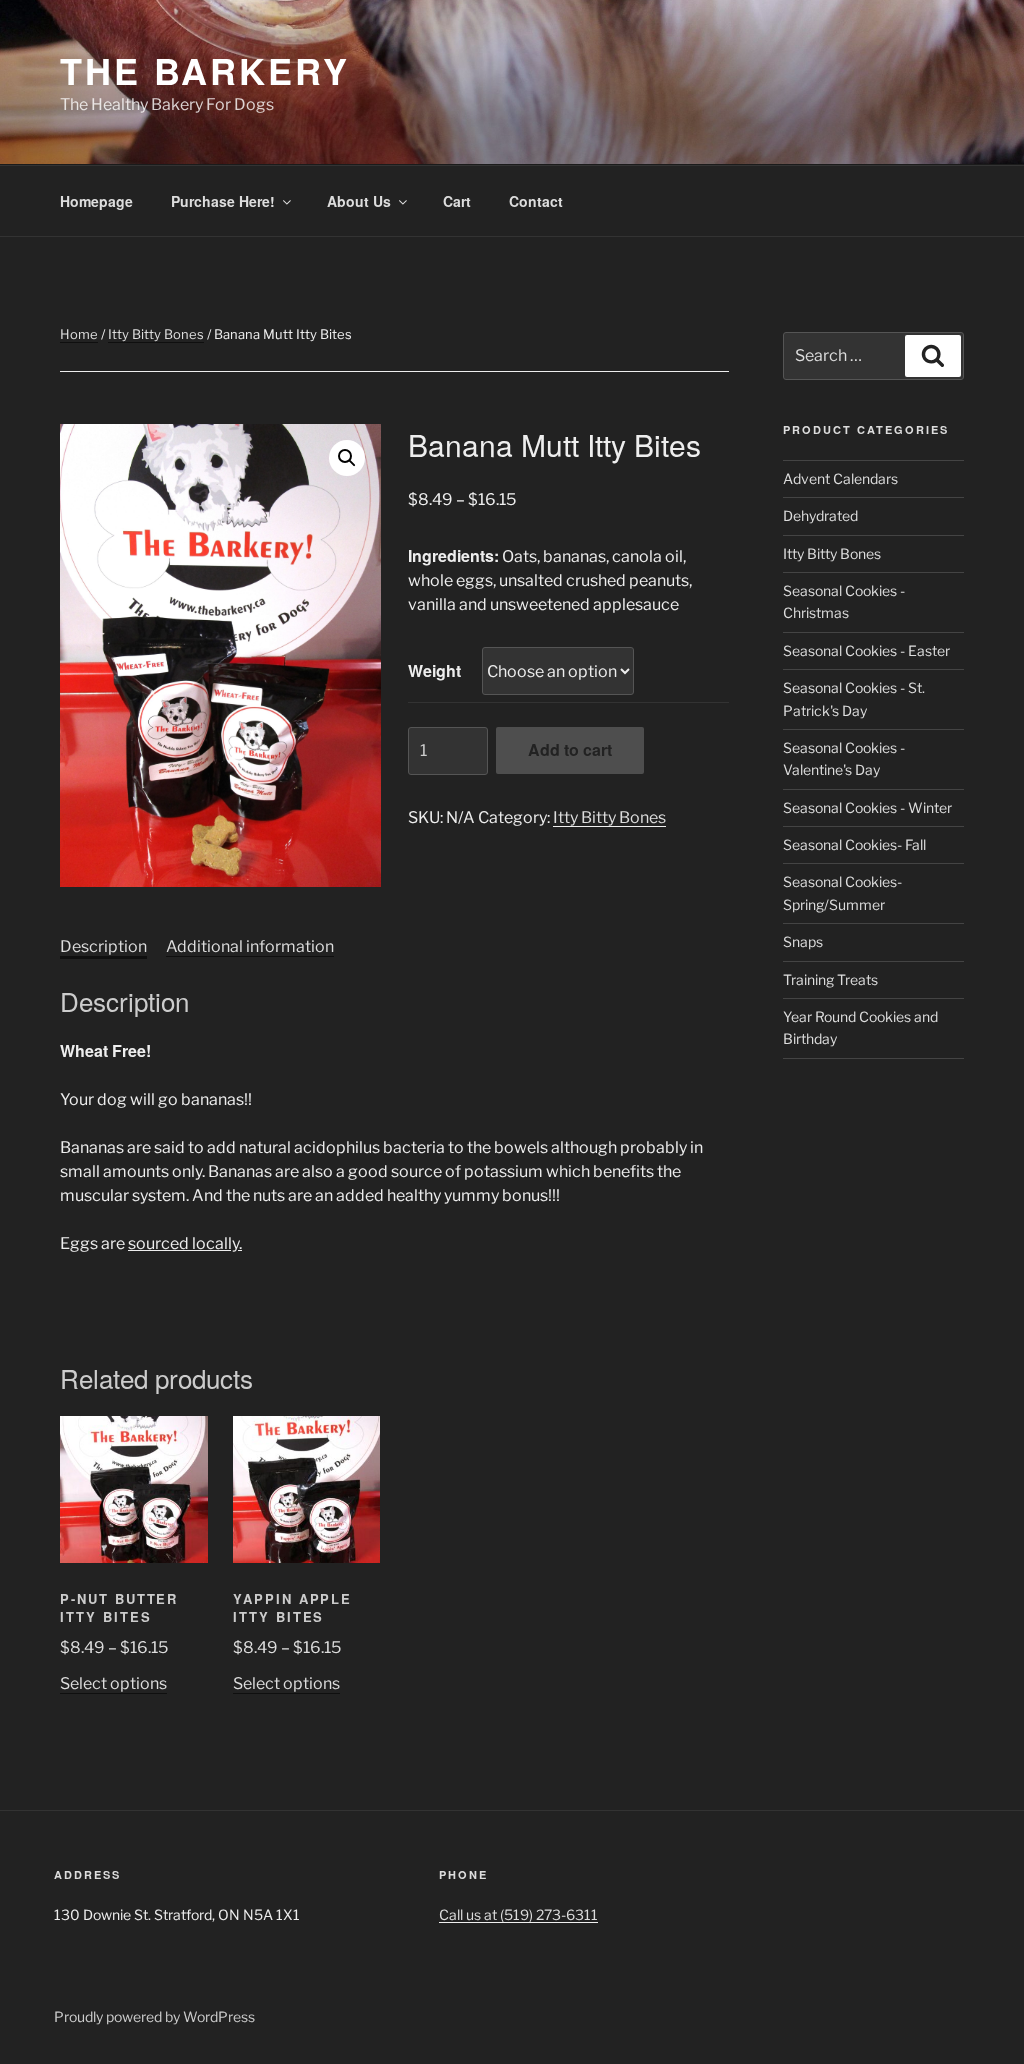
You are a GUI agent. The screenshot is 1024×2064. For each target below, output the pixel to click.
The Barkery (205, 70)
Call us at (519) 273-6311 (518, 1914)
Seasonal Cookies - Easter (866, 650)
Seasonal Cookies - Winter (867, 807)
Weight (434, 670)
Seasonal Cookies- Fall (854, 844)
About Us (359, 201)
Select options (113, 1683)
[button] (347, 458)
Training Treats (830, 979)
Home (79, 334)
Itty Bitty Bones (156, 334)
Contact (536, 201)
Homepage (96, 201)
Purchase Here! (223, 201)
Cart (457, 201)
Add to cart (570, 749)
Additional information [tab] (250, 946)
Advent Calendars (840, 478)
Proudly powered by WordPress (154, 2016)
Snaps (803, 941)
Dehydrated (820, 515)
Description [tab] (103, 946)
